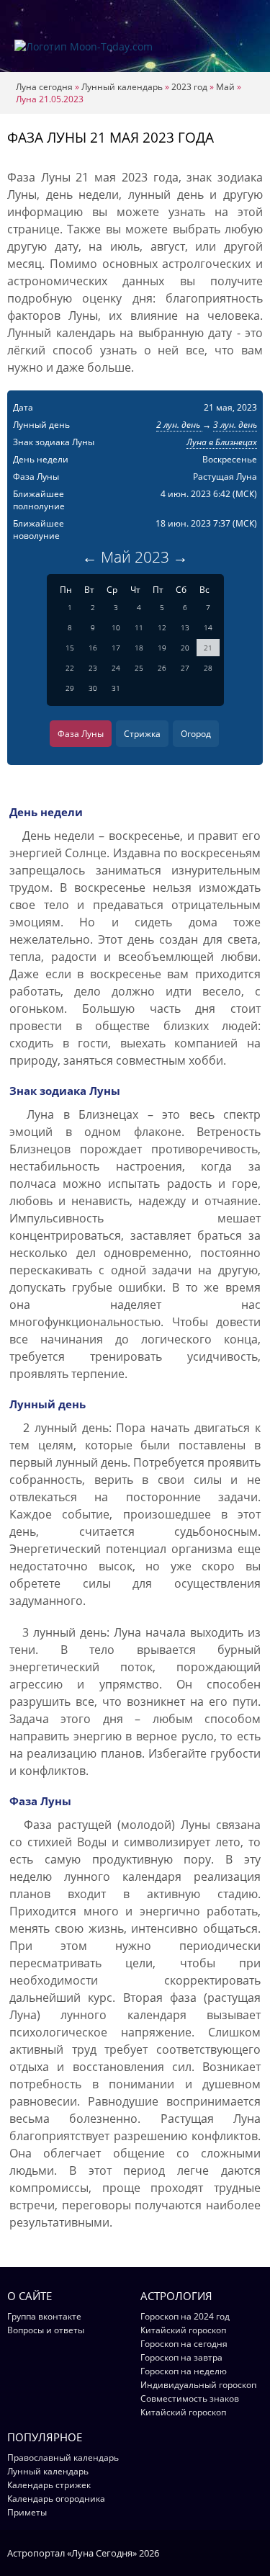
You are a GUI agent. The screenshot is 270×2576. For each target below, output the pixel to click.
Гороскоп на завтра (181, 2357)
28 (208, 668)
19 (162, 648)
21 (208, 648)
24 (116, 668)
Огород (196, 734)
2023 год (189, 87)
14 (208, 627)
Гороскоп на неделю (184, 2371)
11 (139, 627)
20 (185, 648)
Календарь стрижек (49, 2485)
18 (139, 648)
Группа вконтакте (44, 2316)
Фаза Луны (81, 734)
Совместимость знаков (190, 2398)
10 (116, 627)
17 (116, 648)
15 (70, 648)
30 (93, 688)
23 (93, 668)
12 (162, 627)
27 (185, 668)
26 (162, 668)
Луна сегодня (44, 87)
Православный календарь (63, 2458)
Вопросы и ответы (46, 2330)
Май (225, 87)
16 (93, 648)
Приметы (27, 2512)
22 (70, 668)
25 (139, 668)
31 (116, 688)
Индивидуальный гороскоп (198, 2385)
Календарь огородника (56, 2499)
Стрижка (142, 734)
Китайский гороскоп (183, 2330)
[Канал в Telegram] (237, 2552)
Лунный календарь (122, 87)
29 (70, 688)
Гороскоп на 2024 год (185, 2316)
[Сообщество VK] (256, 2552)
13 (185, 627)
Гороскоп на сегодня (184, 2344)
